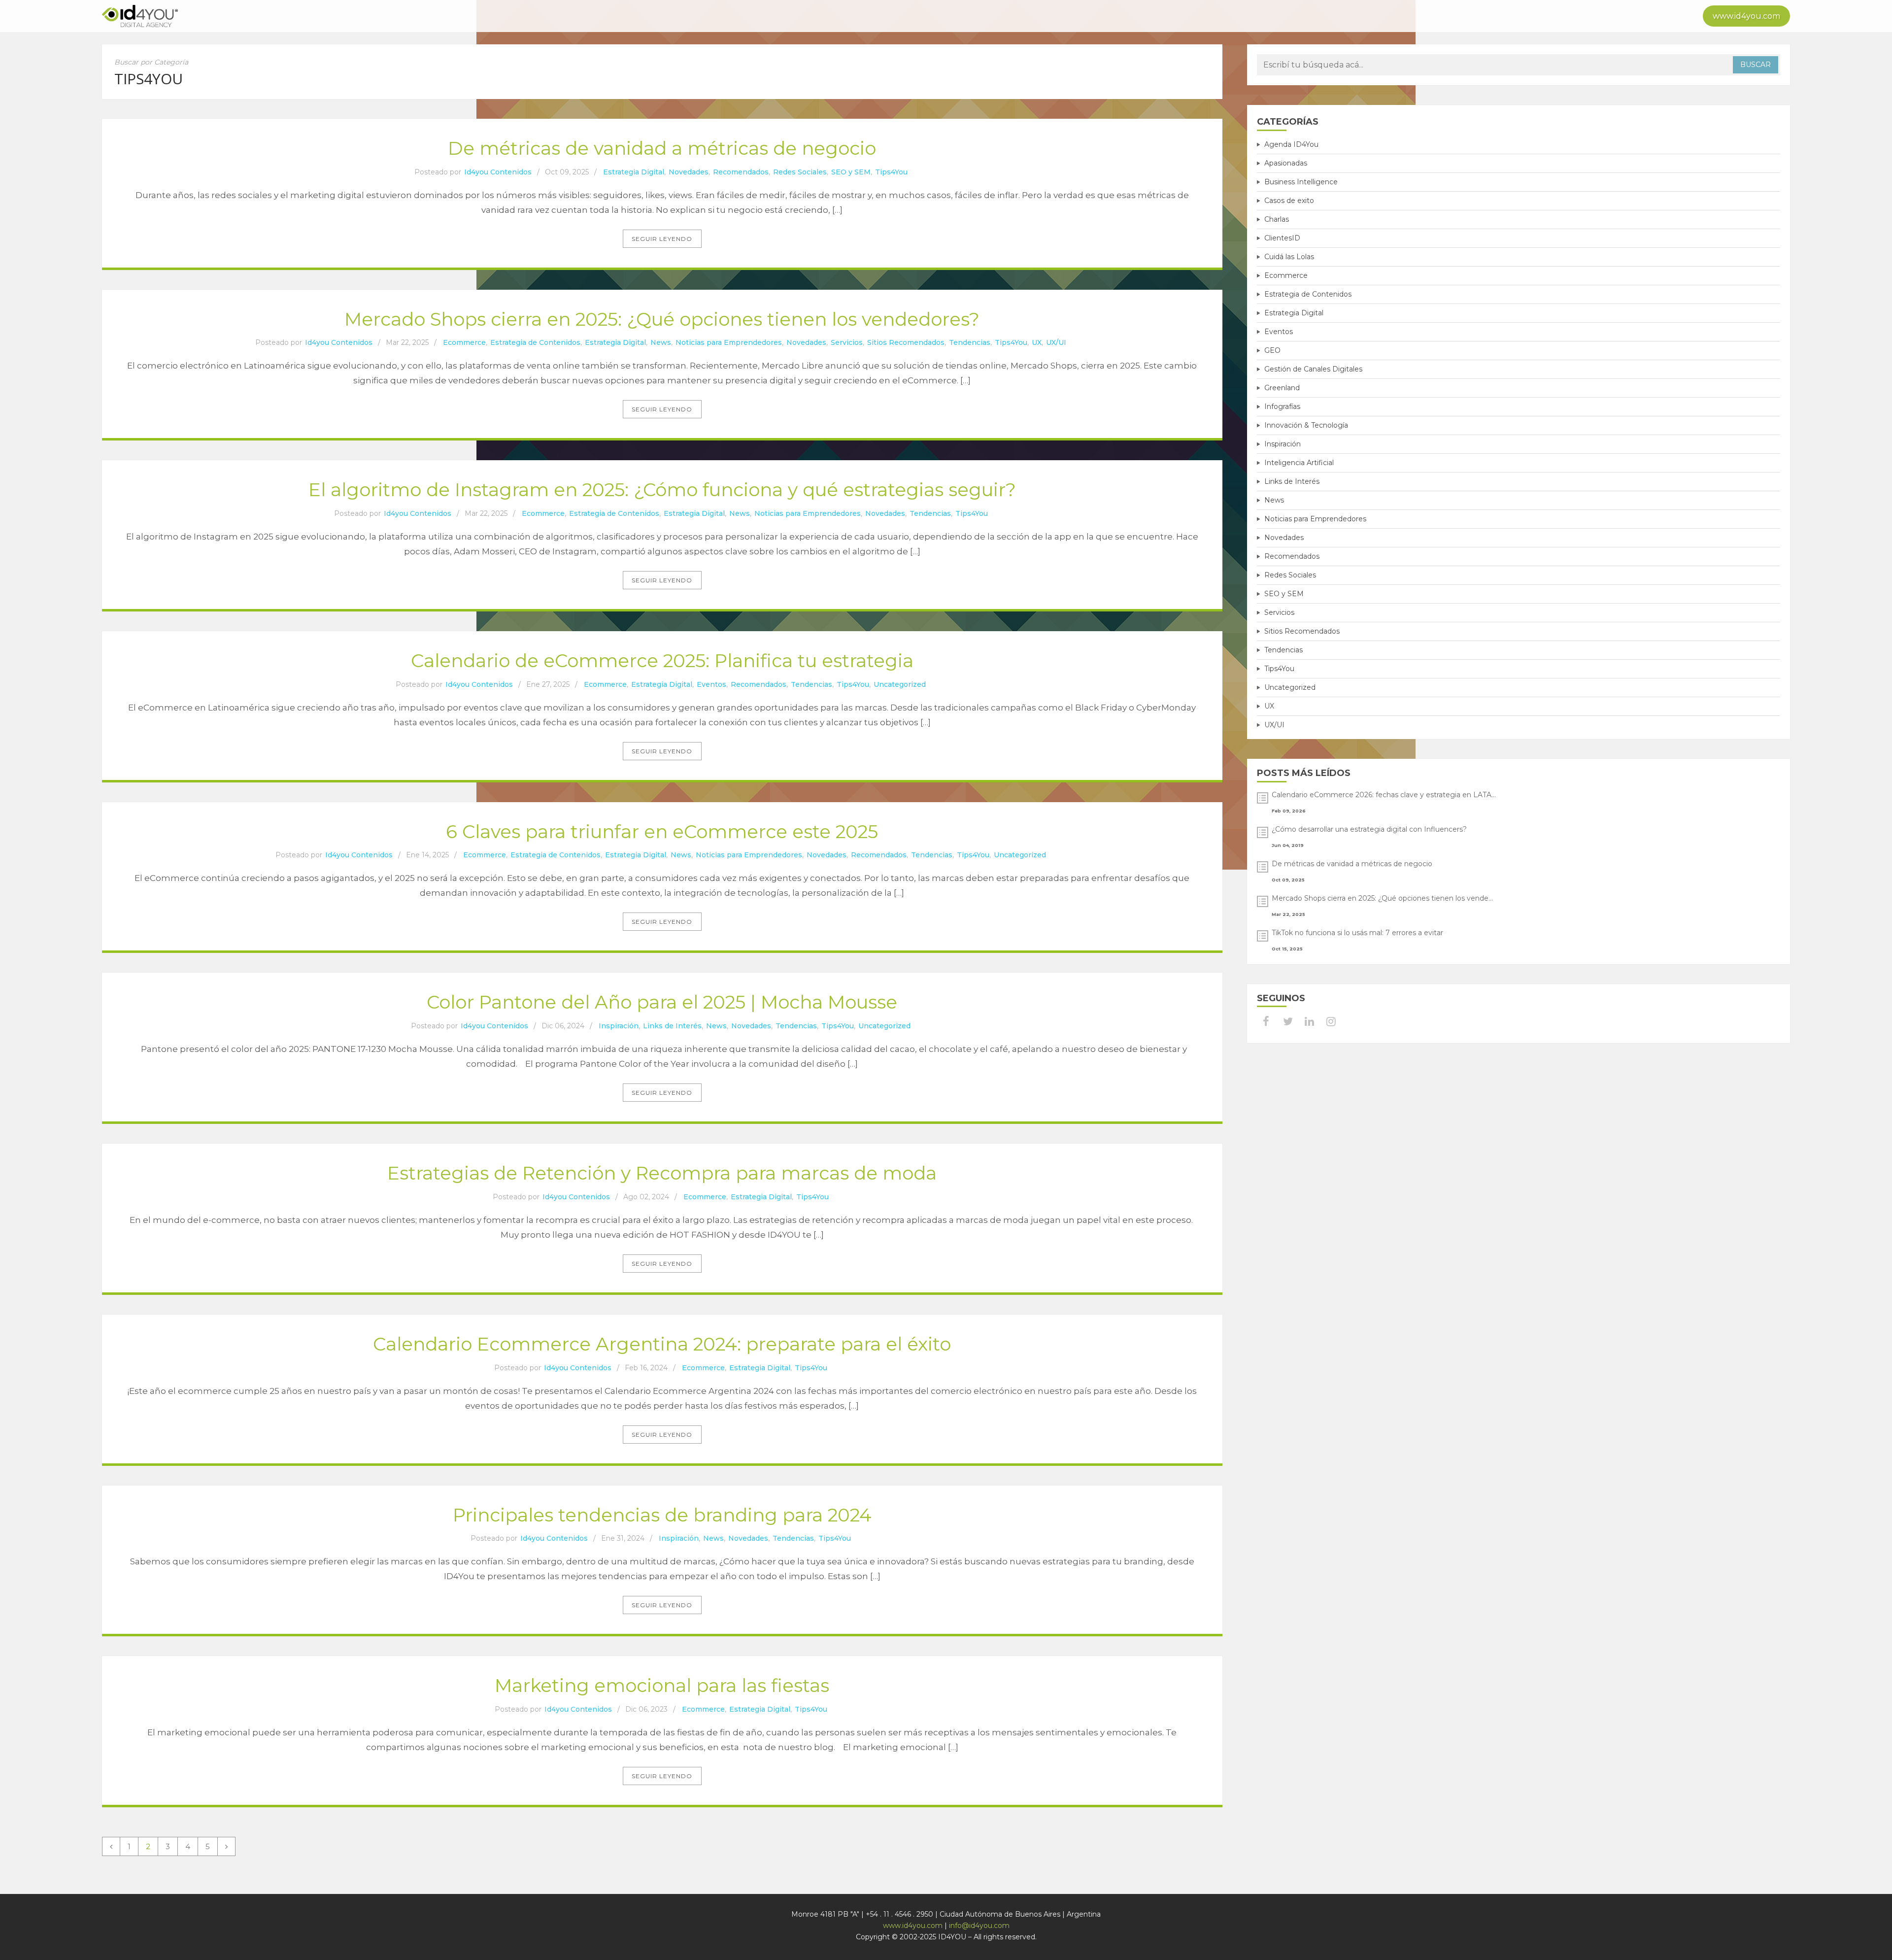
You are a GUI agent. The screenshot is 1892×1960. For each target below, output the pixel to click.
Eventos (711, 684)
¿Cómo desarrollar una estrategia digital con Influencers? (1369, 829)
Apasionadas (1286, 163)
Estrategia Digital (634, 172)
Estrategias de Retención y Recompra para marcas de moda (662, 1173)
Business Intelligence (1301, 182)
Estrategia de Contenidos (535, 342)
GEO (1272, 350)
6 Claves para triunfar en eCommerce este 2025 (662, 831)
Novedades (689, 172)
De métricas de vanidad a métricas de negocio (662, 148)
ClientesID (1282, 238)
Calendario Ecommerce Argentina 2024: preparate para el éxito (662, 1344)
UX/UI (1056, 342)
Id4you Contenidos (498, 172)
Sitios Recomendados (906, 342)
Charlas (1277, 219)
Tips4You (891, 172)
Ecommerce (464, 342)
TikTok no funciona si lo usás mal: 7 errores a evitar (1357, 933)
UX (1037, 342)
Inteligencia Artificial (1299, 463)
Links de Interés (672, 1026)
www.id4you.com (1746, 16)
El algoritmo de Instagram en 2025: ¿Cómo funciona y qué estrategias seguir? (662, 490)
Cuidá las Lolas (1289, 257)
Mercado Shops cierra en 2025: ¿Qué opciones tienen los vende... (1382, 898)
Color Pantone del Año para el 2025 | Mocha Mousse (662, 1002)
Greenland (1282, 388)
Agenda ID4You (1291, 144)
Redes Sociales (800, 172)
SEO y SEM (851, 172)
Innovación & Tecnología (1306, 425)
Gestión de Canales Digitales (1313, 369)
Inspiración (619, 1026)
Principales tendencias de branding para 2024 (662, 1515)
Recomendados (741, 172)
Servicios (847, 342)
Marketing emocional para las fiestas (662, 1685)
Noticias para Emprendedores (729, 342)
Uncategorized (900, 684)
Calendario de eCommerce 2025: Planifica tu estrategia (662, 660)
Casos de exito (1289, 201)
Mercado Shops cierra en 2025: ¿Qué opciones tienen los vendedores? (662, 319)
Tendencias (970, 342)
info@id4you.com (979, 1926)
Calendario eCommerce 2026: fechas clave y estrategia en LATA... (1384, 795)
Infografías (1282, 406)
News (661, 342)
